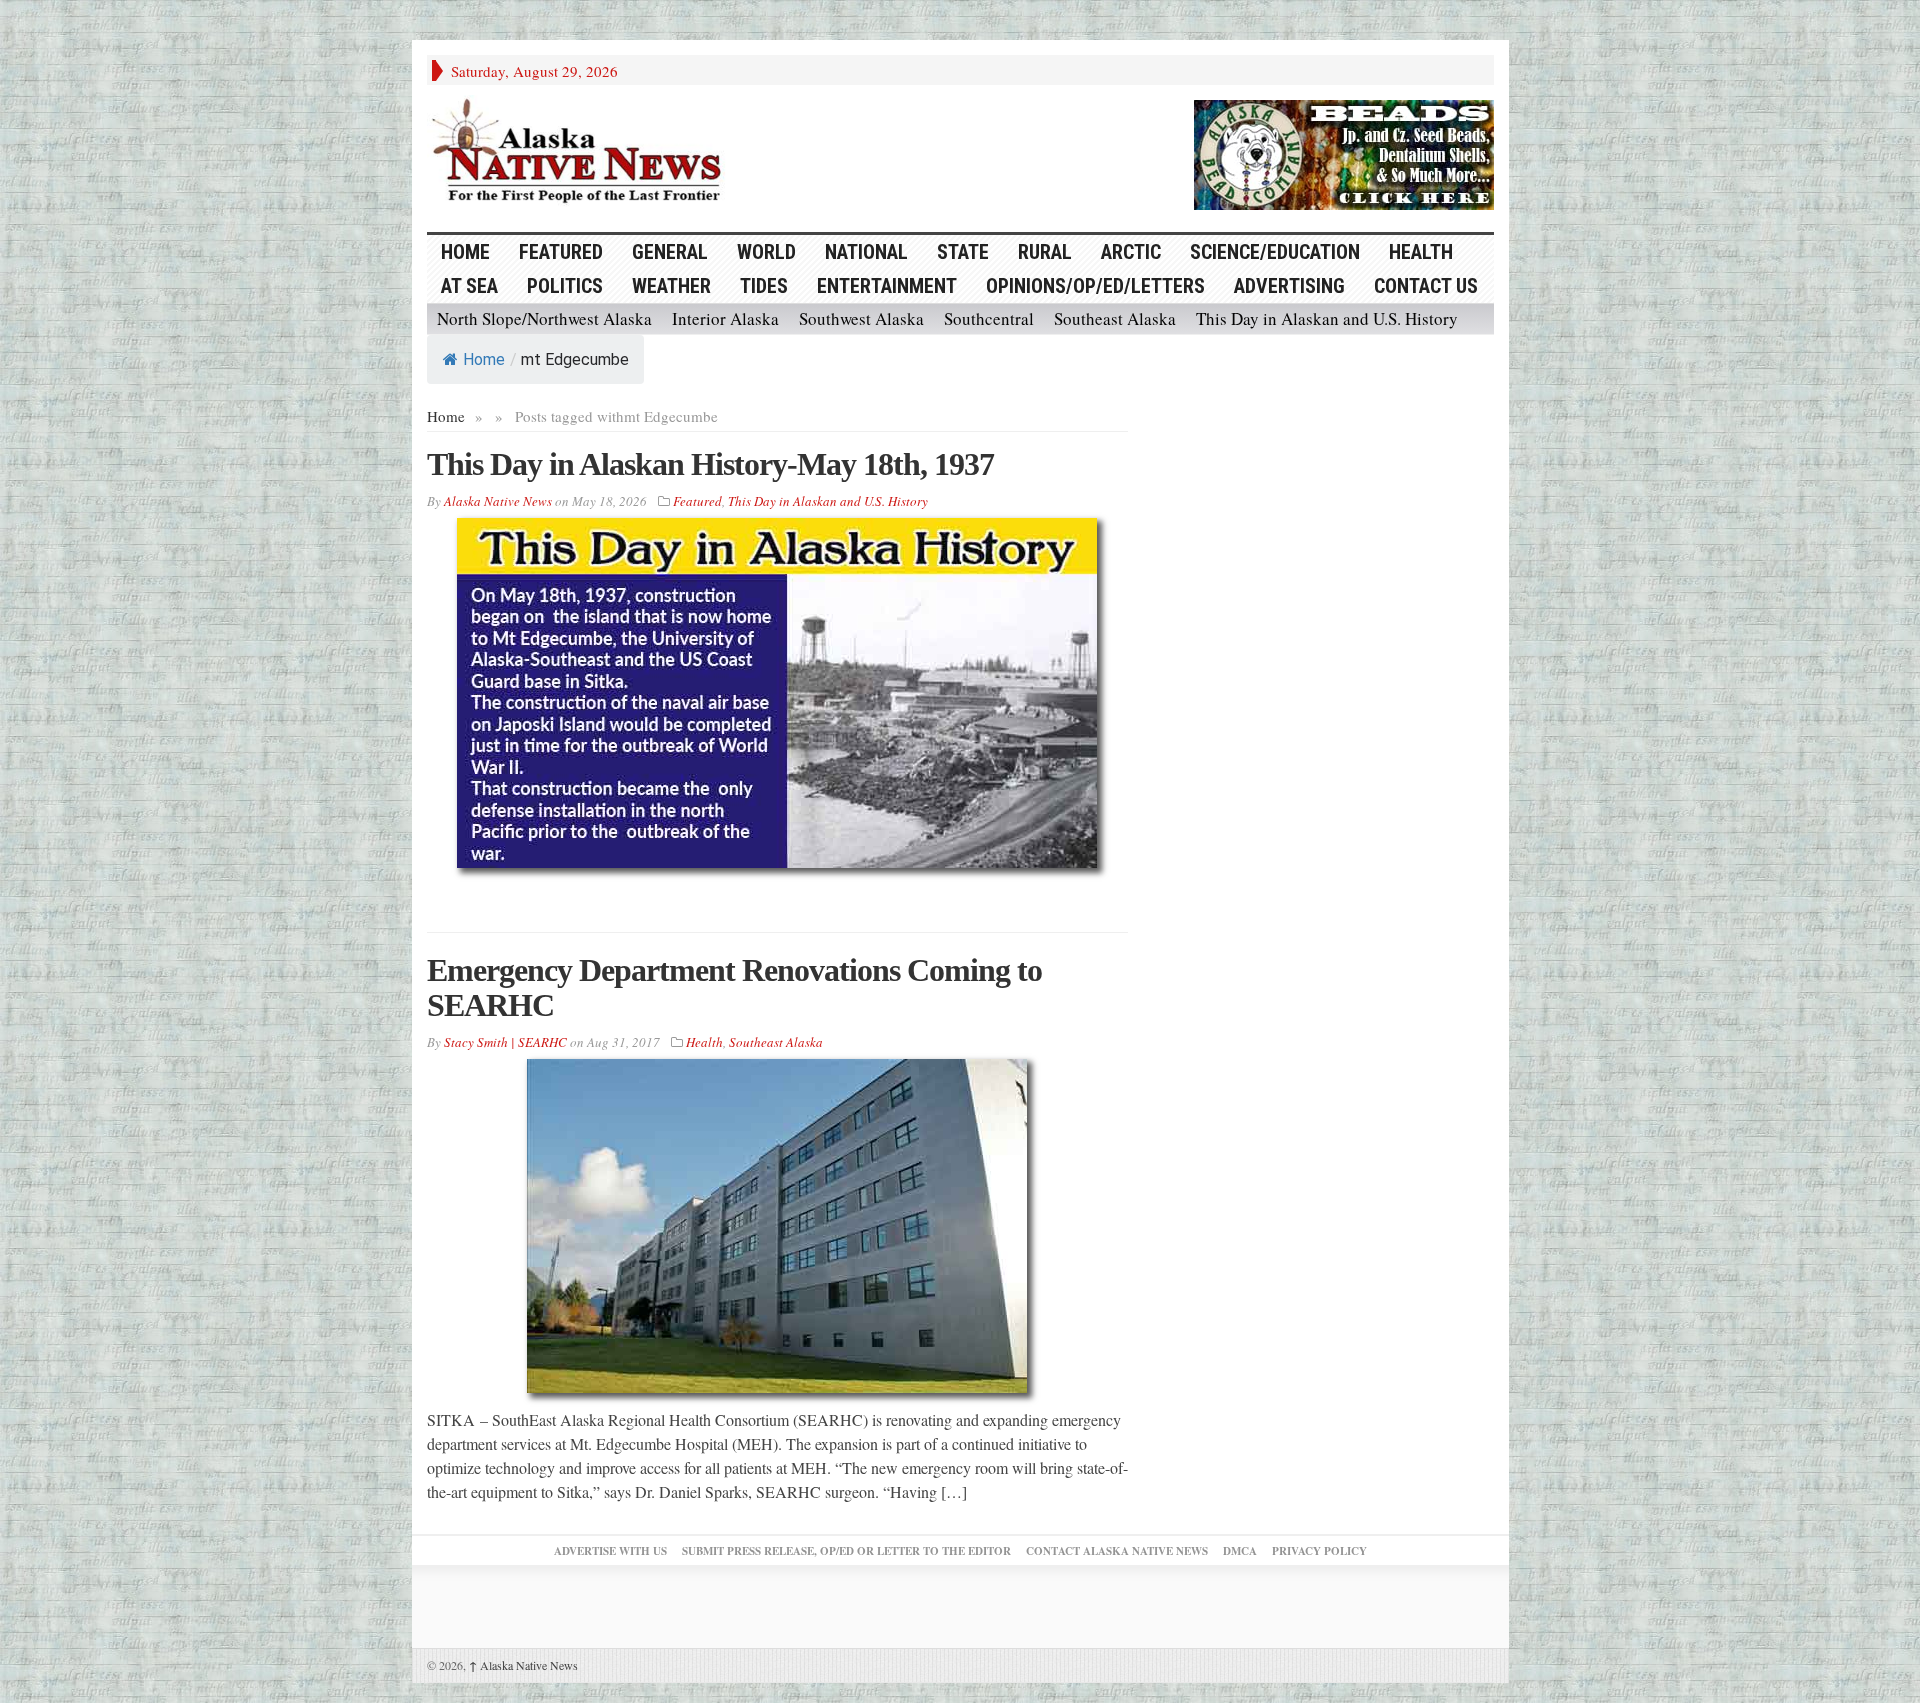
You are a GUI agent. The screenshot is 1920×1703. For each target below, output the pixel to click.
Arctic (1131, 252)
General (670, 252)
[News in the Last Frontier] (582, 153)
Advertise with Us (610, 1551)
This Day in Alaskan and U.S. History (1327, 318)
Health (1421, 252)
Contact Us (1426, 286)
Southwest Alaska (861, 318)
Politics (565, 286)
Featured (561, 252)
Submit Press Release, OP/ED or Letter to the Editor (846, 1551)
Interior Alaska (725, 318)
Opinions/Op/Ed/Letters (1095, 286)
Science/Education (1275, 252)
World (766, 252)
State (963, 252)
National (866, 252)
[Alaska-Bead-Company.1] (1344, 152)
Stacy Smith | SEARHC (505, 1042)
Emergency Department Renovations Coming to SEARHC (734, 987)
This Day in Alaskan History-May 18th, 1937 (710, 464)
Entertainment (887, 286)
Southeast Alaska (1115, 318)
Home (484, 359)
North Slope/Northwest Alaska (544, 318)
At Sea (469, 286)
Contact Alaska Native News (1117, 1551)
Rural (1045, 252)
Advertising (1289, 286)
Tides (764, 286)
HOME (465, 252)
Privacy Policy (1319, 1551)
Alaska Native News (523, 1665)
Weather (671, 286)
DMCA (1240, 1551)
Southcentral (989, 318)
